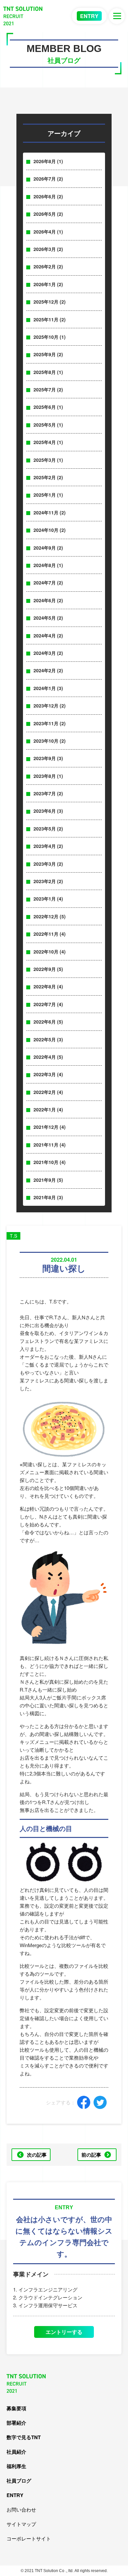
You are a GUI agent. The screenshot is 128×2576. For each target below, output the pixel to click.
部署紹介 (16, 2423)
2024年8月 (45, 565)
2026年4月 (45, 232)
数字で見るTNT (24, 2437)
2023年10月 (46, 741)
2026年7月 (45, 179)
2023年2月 (45, 881)
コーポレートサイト (29, 2538)
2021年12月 (46, 1127)
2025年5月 (45, 425)
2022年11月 (46, 934)
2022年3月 (45, 1074)
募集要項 (16, 2408)
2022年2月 (45, 1092)
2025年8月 (45, 372)
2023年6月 (45, 811)
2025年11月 (46, 319)
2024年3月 (45, 653)
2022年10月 (46, 952)
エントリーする (64, 2332)
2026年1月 (45, 284)
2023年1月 (45, 899)
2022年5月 (45, 1039)
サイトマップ (21, 2524)
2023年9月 (45, 758)
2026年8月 (45, 161)
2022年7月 (45, 1004)
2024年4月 (45, 635)
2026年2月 (45, 266)
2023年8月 (45, 776)
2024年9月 (45, 548)
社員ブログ (19, 2481)
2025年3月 (45, 460)
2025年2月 (45, 477)
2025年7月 (45, 389)
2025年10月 (46, 337)
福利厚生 (16, 2466)
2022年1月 (45, 1109)
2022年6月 (45, 1022)
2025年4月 (45, 442)
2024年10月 (46, 530)
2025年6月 (45, 407)
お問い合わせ (21, 2509)
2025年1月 (45, 495)
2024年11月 (46, 512)
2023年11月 (46, 723)
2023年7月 (45, 793)
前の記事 (91, 2155)
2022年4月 (45, 1057)
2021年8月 (45, 1197)
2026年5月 (45, 214)
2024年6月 (45, 600)
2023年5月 (45, 829)
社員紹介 (16, 2452)
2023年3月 (45, 864)
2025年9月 (45, 354)
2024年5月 (45, 618)
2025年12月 (46, 302)
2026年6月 (45, 196)
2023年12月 (46, 706)
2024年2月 (45, 670)
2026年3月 (45, 249)
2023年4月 (45, 846)
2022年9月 (45, 969)
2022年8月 (45, 986)
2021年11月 (46, 1145)
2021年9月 (45, 1180)
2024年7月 (45, 582)
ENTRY (89, 16)
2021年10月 (46, 1162)
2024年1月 (45, 688)
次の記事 (37, 2155)
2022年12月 (46, 916)
